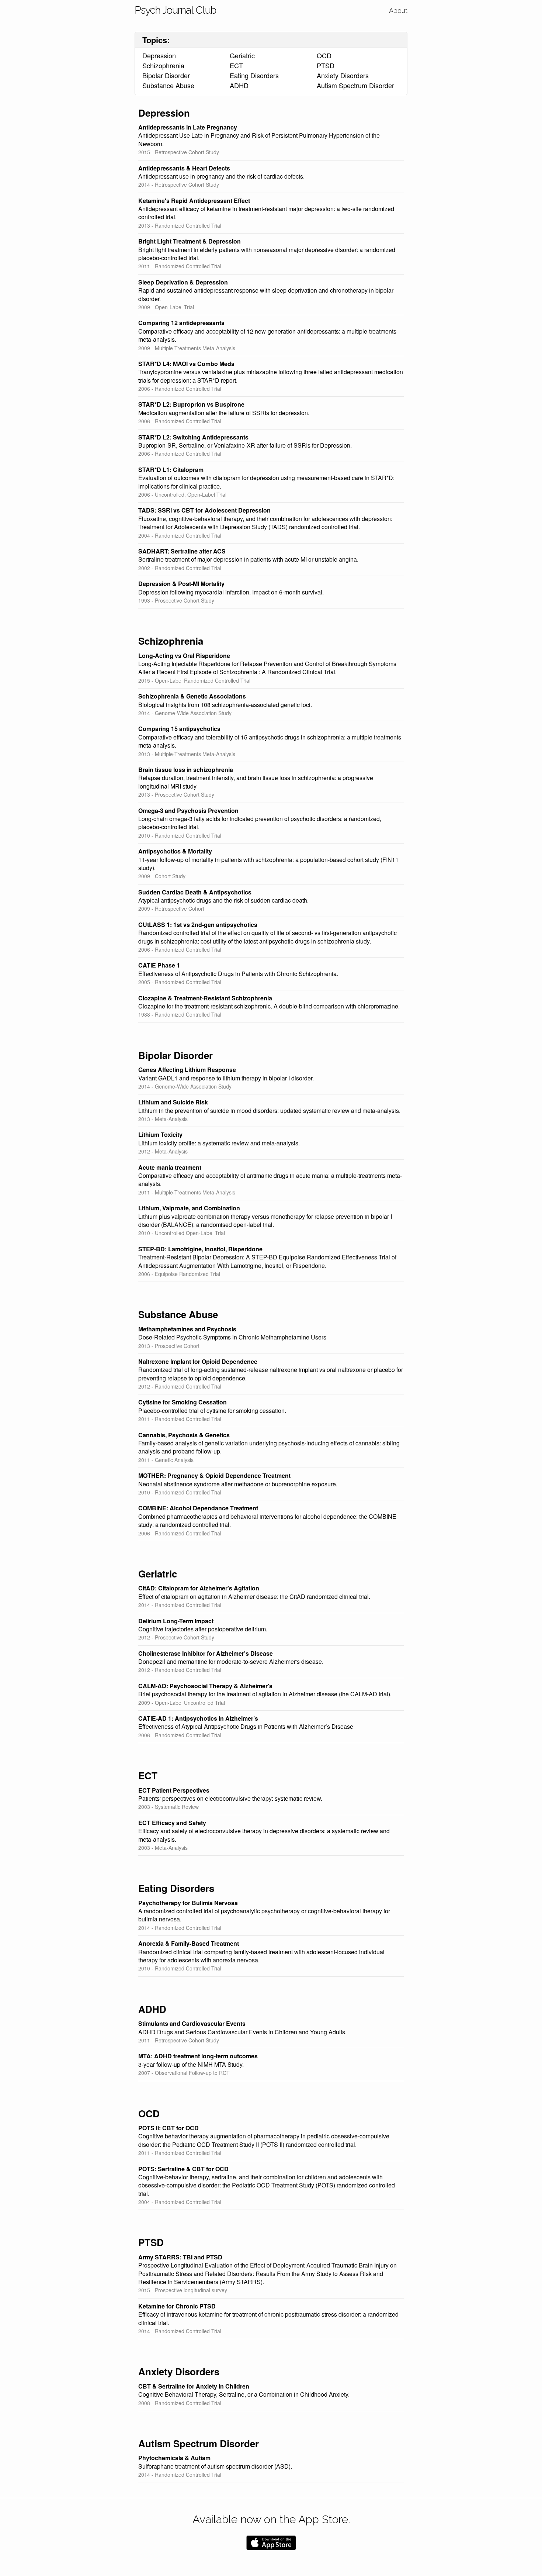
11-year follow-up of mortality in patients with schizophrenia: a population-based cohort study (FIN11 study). (268, 864)
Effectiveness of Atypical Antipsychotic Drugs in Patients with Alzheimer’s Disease (246, 1727)
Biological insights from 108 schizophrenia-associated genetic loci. (225, 705)
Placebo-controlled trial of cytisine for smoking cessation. (212, 1411)
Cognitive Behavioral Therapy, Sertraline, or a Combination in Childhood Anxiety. (244, 2394)
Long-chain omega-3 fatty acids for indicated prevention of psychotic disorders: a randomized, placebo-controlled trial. (260, 823)
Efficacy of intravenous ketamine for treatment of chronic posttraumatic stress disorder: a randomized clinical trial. (268, 2318)
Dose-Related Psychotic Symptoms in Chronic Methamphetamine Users (232, 1337)
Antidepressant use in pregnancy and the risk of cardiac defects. (221, 176)
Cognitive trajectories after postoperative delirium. (203, 1629)
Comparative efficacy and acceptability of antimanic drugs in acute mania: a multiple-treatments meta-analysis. (270, 1180)
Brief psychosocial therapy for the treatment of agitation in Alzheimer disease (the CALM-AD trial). (265, 1694)
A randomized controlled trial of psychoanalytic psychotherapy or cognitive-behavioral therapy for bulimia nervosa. (264, 1915)
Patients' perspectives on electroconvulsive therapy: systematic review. (230, 1799)
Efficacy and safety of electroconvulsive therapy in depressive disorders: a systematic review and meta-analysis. (264, 1835)
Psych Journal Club (175, 10)
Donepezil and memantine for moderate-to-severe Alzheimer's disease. (231, 1662)
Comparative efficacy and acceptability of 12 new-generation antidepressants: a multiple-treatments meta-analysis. (267, 335)
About (398, 11)
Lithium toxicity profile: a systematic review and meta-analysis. (219, 1143)
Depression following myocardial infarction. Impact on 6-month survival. (231, 592)
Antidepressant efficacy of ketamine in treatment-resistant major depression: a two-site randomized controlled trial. (266, 213)
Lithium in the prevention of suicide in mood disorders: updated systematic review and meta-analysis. (269, 1111)
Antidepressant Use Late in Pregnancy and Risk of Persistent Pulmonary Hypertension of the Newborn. (259, 139)
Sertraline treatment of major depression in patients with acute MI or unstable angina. (248, 559)
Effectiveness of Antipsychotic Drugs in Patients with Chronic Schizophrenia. (238, 974)
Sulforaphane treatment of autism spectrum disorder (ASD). (215, 2466)
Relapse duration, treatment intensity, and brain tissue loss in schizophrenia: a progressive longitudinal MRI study (256, 782)
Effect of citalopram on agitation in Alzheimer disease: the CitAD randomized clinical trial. (254, 1597)
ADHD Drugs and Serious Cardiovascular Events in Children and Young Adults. (242, 2032)
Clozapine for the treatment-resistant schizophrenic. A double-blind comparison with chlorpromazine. (269, 1006)
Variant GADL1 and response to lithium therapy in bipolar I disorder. (226, 1078)
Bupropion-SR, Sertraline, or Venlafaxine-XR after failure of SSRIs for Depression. (245, 445)
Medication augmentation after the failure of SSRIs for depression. (224, 413)
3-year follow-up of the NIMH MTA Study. (191, 2065)
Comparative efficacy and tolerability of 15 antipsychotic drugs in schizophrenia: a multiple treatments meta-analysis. (270, 741)
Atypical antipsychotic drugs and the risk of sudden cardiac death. (223, 900)
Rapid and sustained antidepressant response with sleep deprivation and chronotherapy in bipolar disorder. (266, 294)
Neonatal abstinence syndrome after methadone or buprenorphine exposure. (238, 1484)
